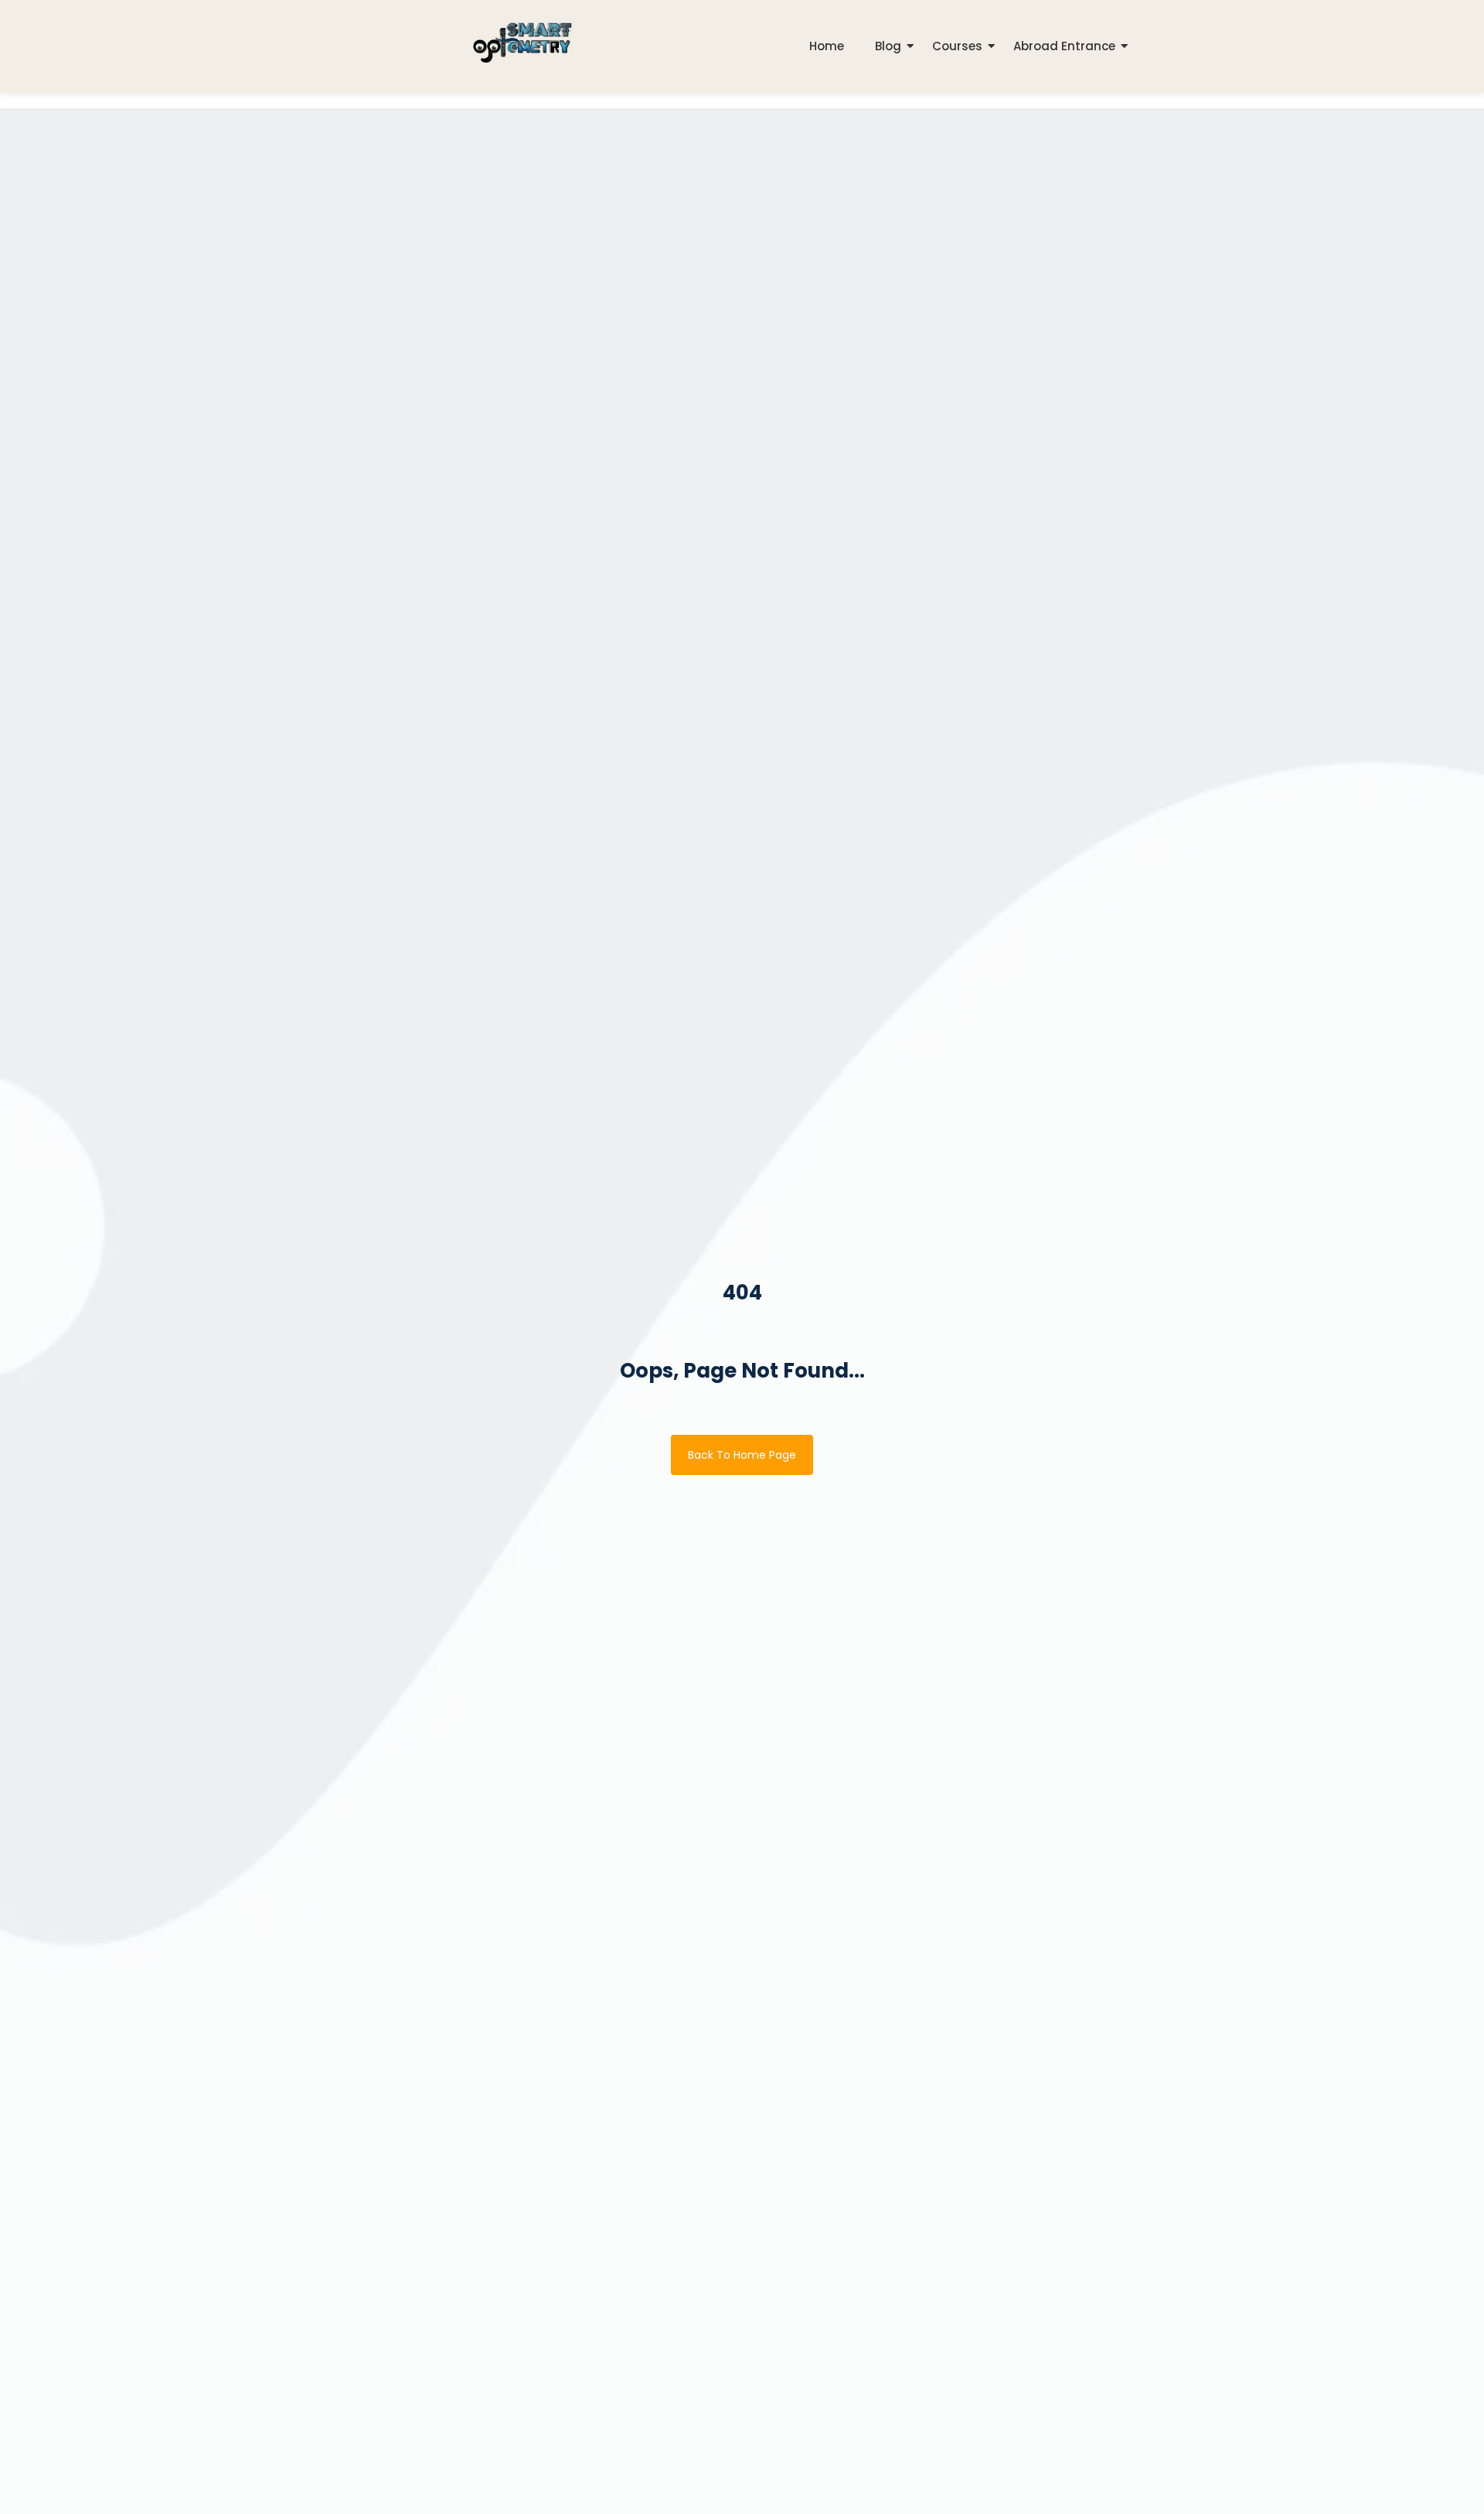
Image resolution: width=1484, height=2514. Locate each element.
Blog (888, 46)
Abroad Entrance (1064, 46)
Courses (957, 46)
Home (827, 46)
